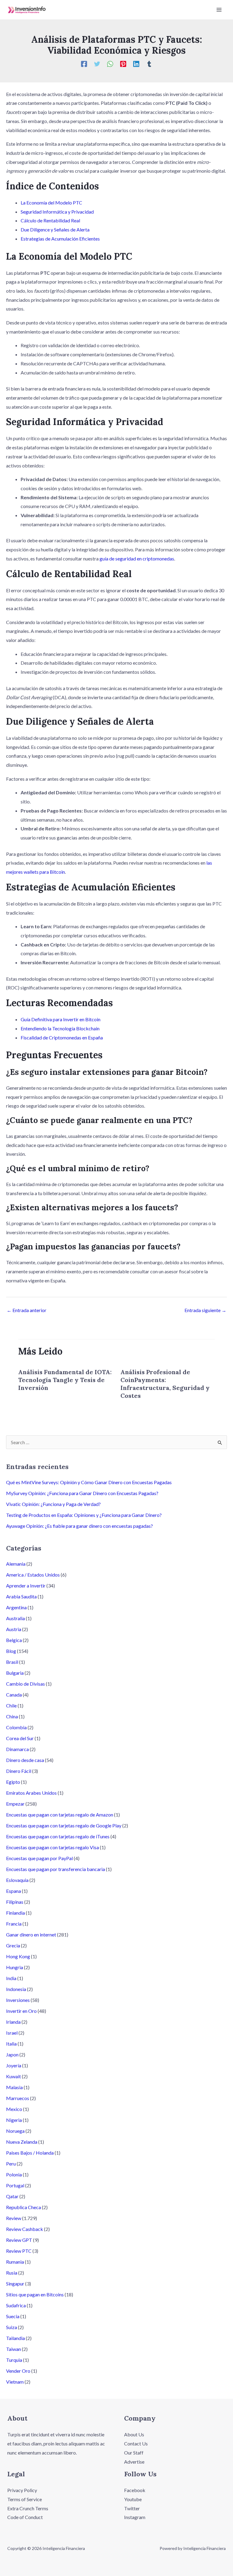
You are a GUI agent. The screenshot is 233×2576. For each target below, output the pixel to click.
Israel (12, 2033)
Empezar (15, 1804)
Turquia (14, 2360)
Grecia (13, 1945)
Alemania (16, 1564)
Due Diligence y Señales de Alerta (55, 229)
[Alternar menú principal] (219, 10)
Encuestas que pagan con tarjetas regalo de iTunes (58, 1836)
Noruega (15, 2131)
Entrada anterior (27, 1310)
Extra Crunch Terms (28, 2508)
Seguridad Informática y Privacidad (57, 212)
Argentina (16, 1607)
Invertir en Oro (21, 2011)
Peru (11, 2164)
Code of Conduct (25, 2517)
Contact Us (136, 2443)
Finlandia (15, 1913)
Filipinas (15, 1902)
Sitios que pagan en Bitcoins (35, 2294)
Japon (12, 2054)
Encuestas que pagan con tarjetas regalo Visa (52, 1847)
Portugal (15, 2185)
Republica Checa (24, 2207)
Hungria (15, 1967)
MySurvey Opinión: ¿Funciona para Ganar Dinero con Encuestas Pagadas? (82, 1493)
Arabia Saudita (21, 1596)
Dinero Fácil (19, 1771)
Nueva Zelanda (22, 2142)
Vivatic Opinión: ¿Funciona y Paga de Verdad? (53, 1504)
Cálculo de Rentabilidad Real (50, 220)
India (11, 1978)
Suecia (13, 2316)
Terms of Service (25, 2499)
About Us (134, 2434)
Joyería (14, 2065)
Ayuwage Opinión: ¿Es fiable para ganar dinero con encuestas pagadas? (79, 1526)
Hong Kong (18, 1956)
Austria (14, 1629)
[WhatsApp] (110, 64)
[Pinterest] (123, 64)
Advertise (134, 2462)
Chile (11, 1705)
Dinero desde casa (25, 1760)
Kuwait (14, 2076)
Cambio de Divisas (25, 1684)
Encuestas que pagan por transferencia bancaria (56, 1869)
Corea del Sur (20, 1738)
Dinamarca (17, 1749)
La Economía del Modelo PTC (51, 203)
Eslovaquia (17, 1880)
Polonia (14, 2174)
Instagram (135, 2517)
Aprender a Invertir (26, 1585)
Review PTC (19, 2251)
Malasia (14, 2087)
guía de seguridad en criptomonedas (137, 558)
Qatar (12, 2196)
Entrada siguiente (205, 1310)
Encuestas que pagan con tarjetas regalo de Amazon (60, 1815)
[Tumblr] (149, 64)
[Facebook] (84, 64)
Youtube (133, 2499)
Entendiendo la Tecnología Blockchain (60, 1028)
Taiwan (14, 2349)
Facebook (135, 2490)
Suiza (12, 2327)
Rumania (15, 2262)
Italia (11, 2044)
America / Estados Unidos (33, 1575)
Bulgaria (15, 1673)
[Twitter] (97, 64)
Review (14, 2218)
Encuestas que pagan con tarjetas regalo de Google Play (64, 1825)
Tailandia (15, 2338)
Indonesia (16, 1989)
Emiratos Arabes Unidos (31, 1793)
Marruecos (18, 2098)
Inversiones (18, 2000)
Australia (15, 1618)
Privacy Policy (22, 2490)
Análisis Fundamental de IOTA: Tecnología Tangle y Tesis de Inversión (65, 1380)
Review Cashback (25, 2229)
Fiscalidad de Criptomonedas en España (62, 1037)
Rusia (12, 2273)
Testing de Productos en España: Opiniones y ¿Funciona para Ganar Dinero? (84, 1515)
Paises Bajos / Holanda (30, 2153)
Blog (11, 1651)
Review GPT (19, 2240)
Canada (14, 1695)
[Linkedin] (136, 64)
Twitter (132, 2508)
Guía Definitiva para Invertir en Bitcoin (61, 1019)
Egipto (13, 1782)
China (12, 1716)
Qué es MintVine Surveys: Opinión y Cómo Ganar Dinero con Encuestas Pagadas (89, 1482)
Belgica (14, 1640)
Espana (14, 1891)
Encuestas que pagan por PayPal (39, 1858)
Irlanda (13, 2022)
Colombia (16, 1727)
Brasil (12, 1662)
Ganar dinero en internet (31, 1934)
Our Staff (134, 2453)
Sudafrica (16, 2305)
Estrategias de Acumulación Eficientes (60, 239)
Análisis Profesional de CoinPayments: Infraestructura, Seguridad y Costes (165, 1384)
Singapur (15, 2283)
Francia (14, 1924)
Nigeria (14, 2120)
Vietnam (15, 2382)
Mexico (14, 2109)
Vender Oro (18, 2371)
